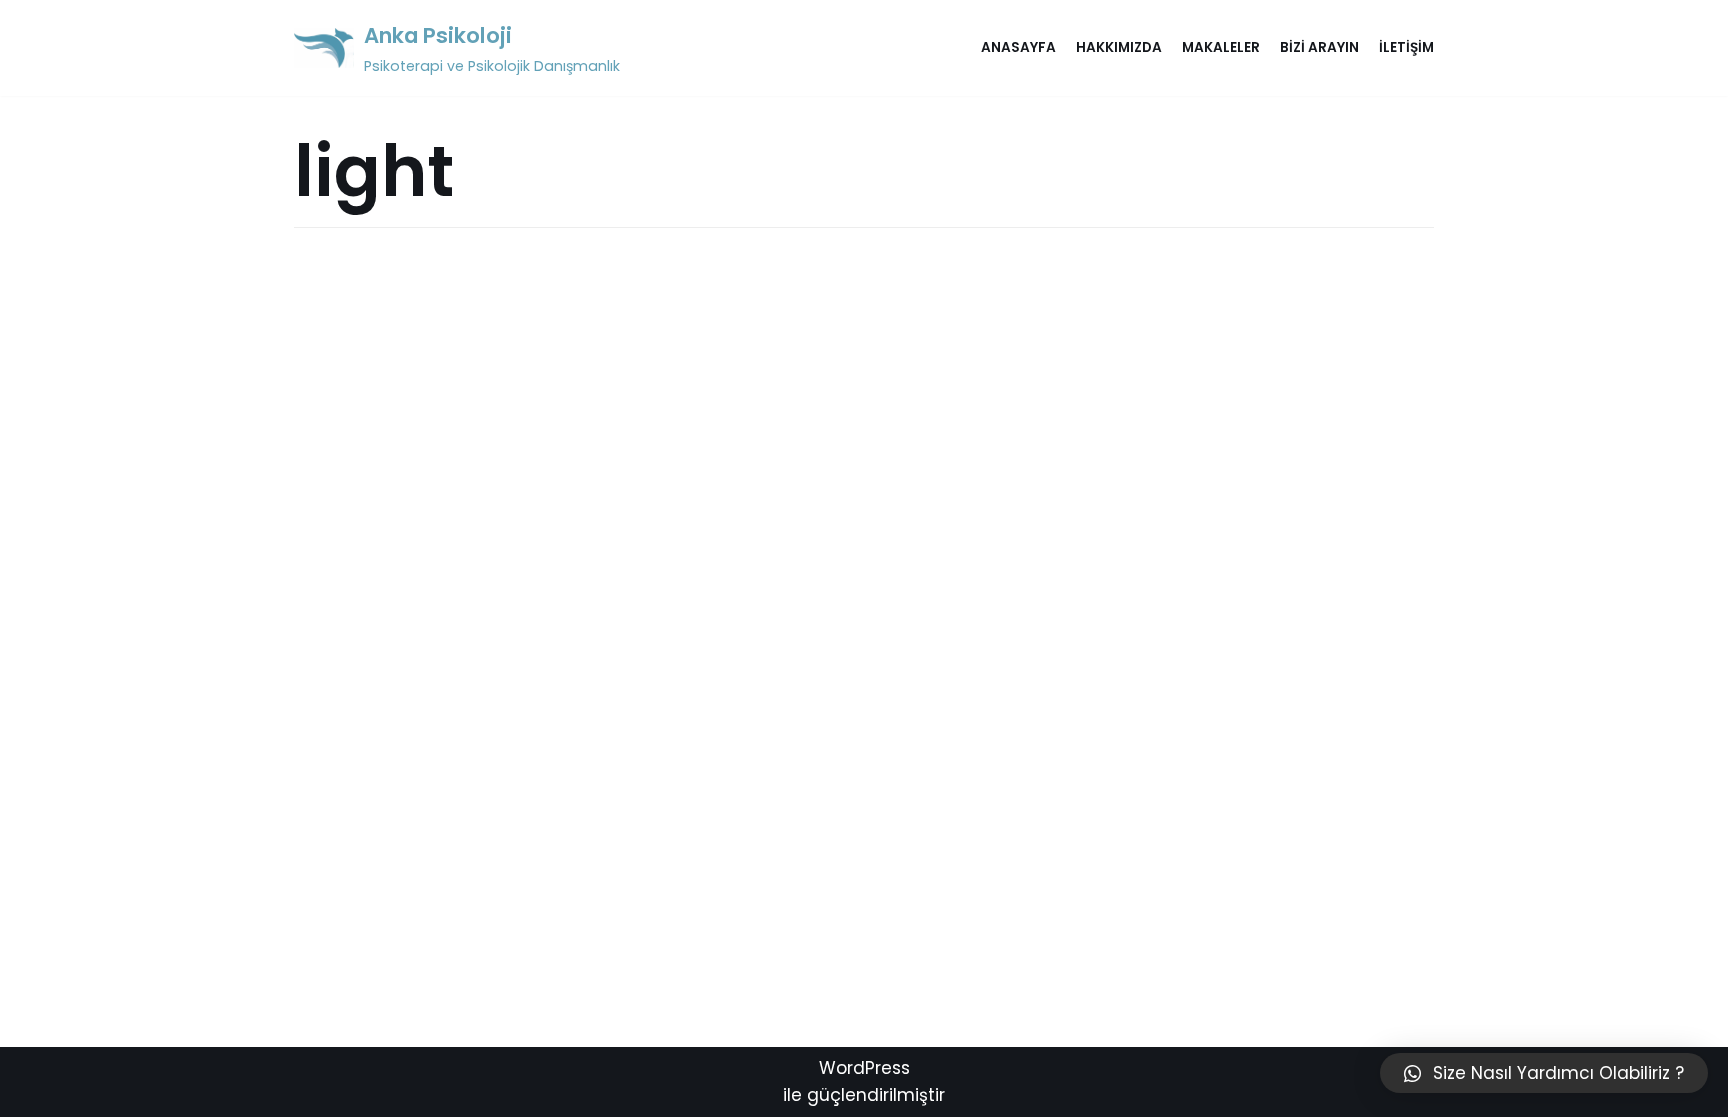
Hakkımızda (1119, 47)
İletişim (1406, 47)
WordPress (864, 1068)
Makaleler (1221, 47)
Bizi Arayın (1319, 47)
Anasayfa (1018, 47)
